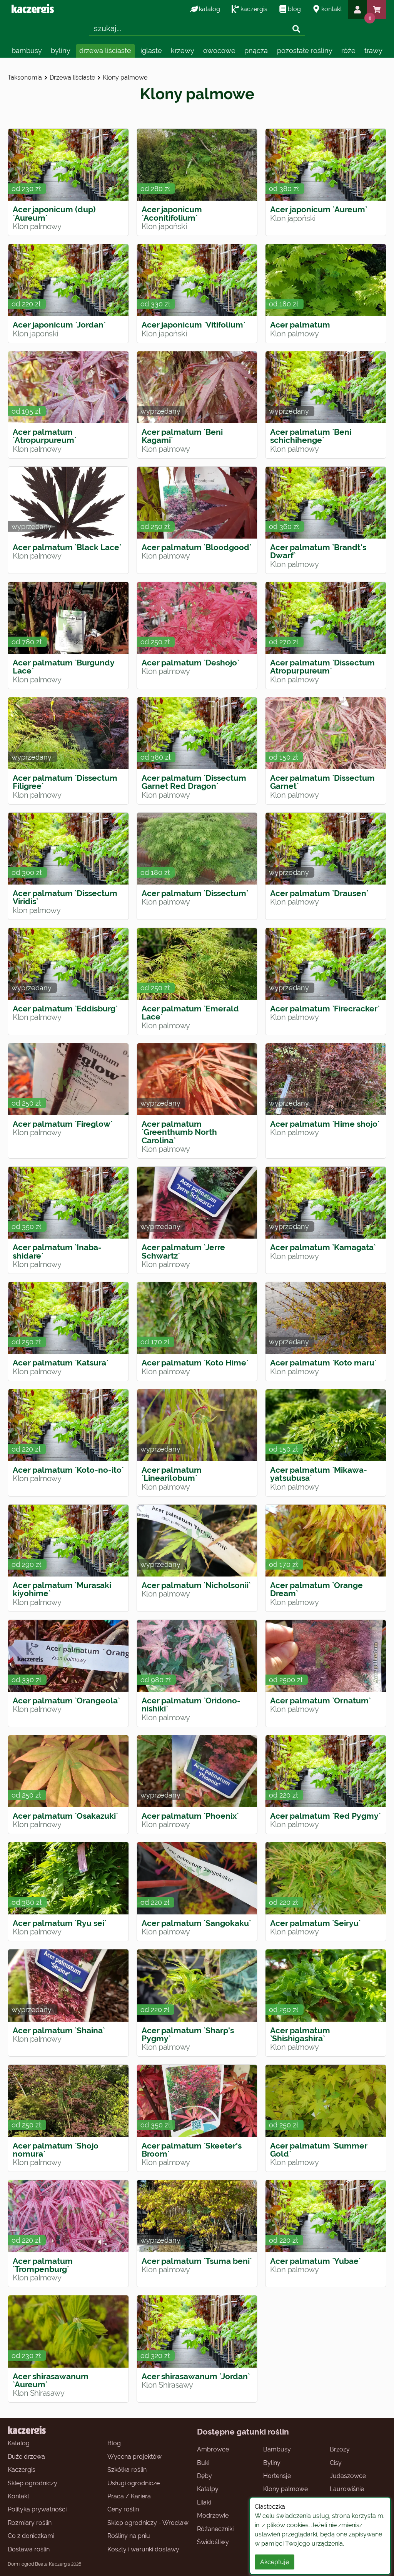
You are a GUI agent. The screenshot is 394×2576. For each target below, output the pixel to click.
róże (348, 51)
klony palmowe (125, 77)
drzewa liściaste (105, 51)
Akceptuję (275, 2562)
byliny (61, 51)
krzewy (183, 51)
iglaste (151, 51)
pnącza (256, 51)
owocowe (219, 51)
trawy (373, 51)
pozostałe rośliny (305, 51)
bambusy (27, 51)
